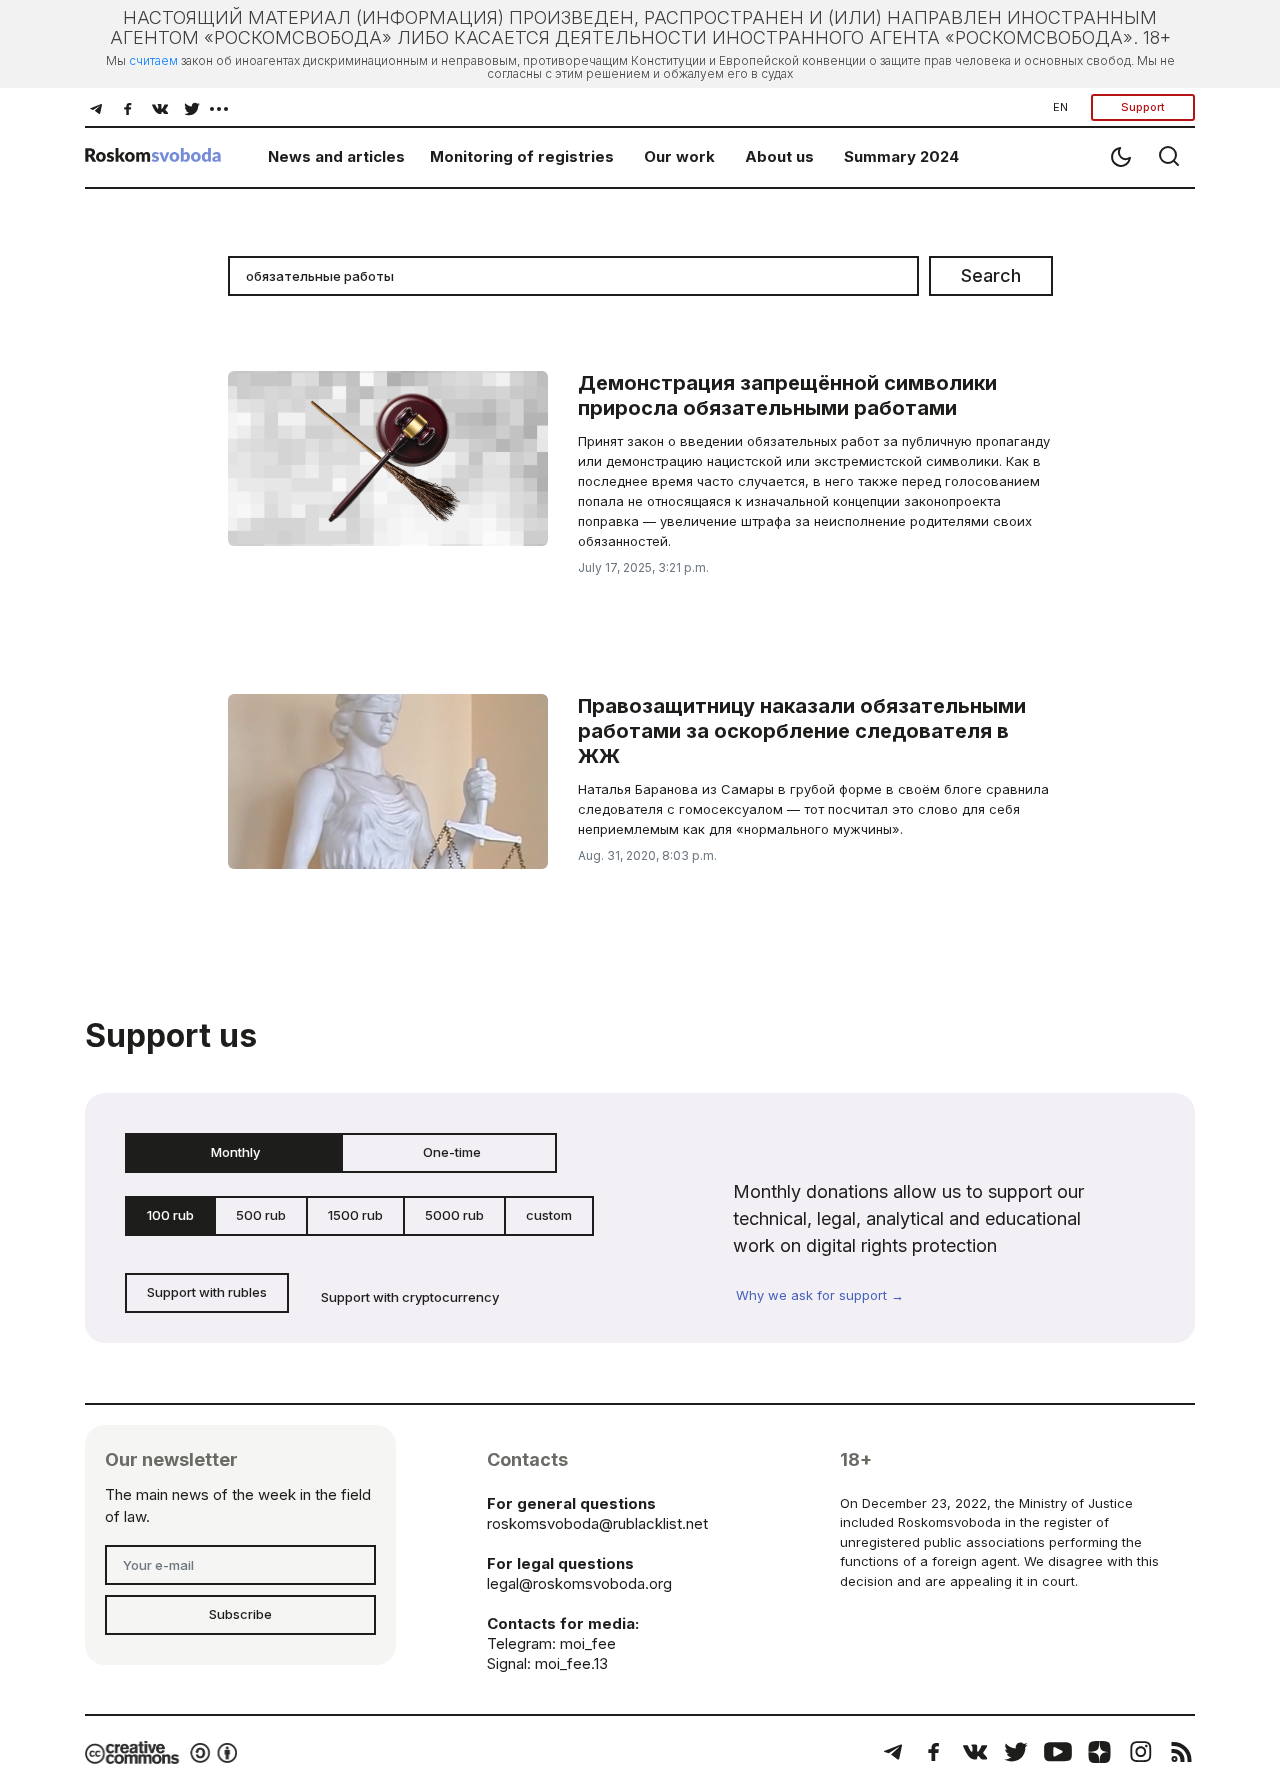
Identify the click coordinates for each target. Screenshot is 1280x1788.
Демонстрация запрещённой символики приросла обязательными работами (787, 395)
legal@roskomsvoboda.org (579, 1583)
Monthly (235, 1152)
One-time (452, 1152)
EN (1060, 107)
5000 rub (454, 1215)
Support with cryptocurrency (410, 1297)
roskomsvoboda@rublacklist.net (597, 1523)
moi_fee (588, 1643)
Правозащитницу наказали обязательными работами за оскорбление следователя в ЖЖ (802, 731)
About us (779, 156)
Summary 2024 (901, 156)
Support (1143, 107)
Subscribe (240, 1614)
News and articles (336, 156)
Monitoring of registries (522, 156)
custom (549, 1215)
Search (991, 275)
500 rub (261, 1215)
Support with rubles (207, 1292)
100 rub (170, 1215)
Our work (679, 156)
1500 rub (355, 1215)
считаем (153, 60)
